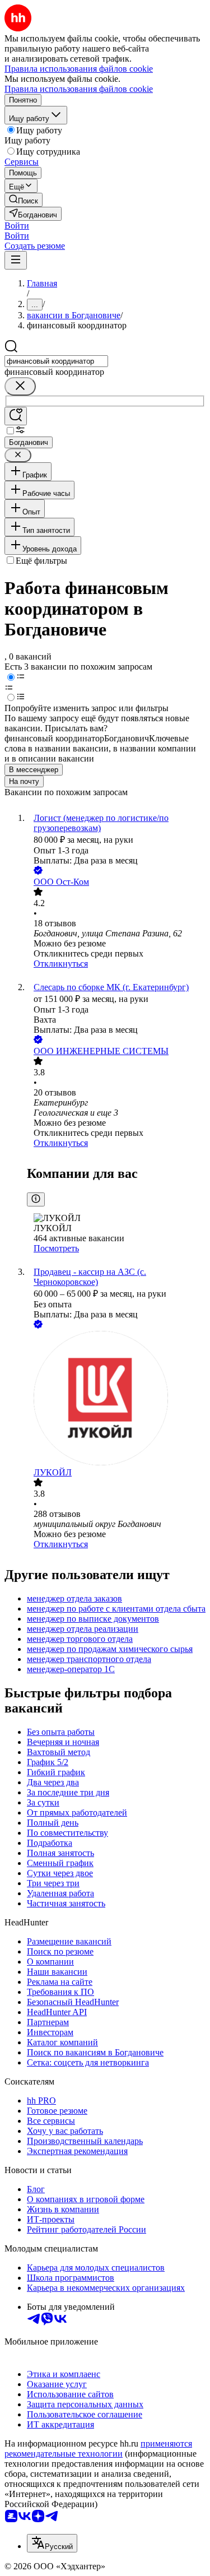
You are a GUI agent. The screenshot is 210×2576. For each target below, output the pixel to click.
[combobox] (56, 361)
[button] (17, 226)
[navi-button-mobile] (16, 260)
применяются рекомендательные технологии (98, 2449)
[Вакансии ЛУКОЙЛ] (116, 1399)
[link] (24, 200)
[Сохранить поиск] (16, 416)
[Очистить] (20, 386)
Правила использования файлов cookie (79, 89)
